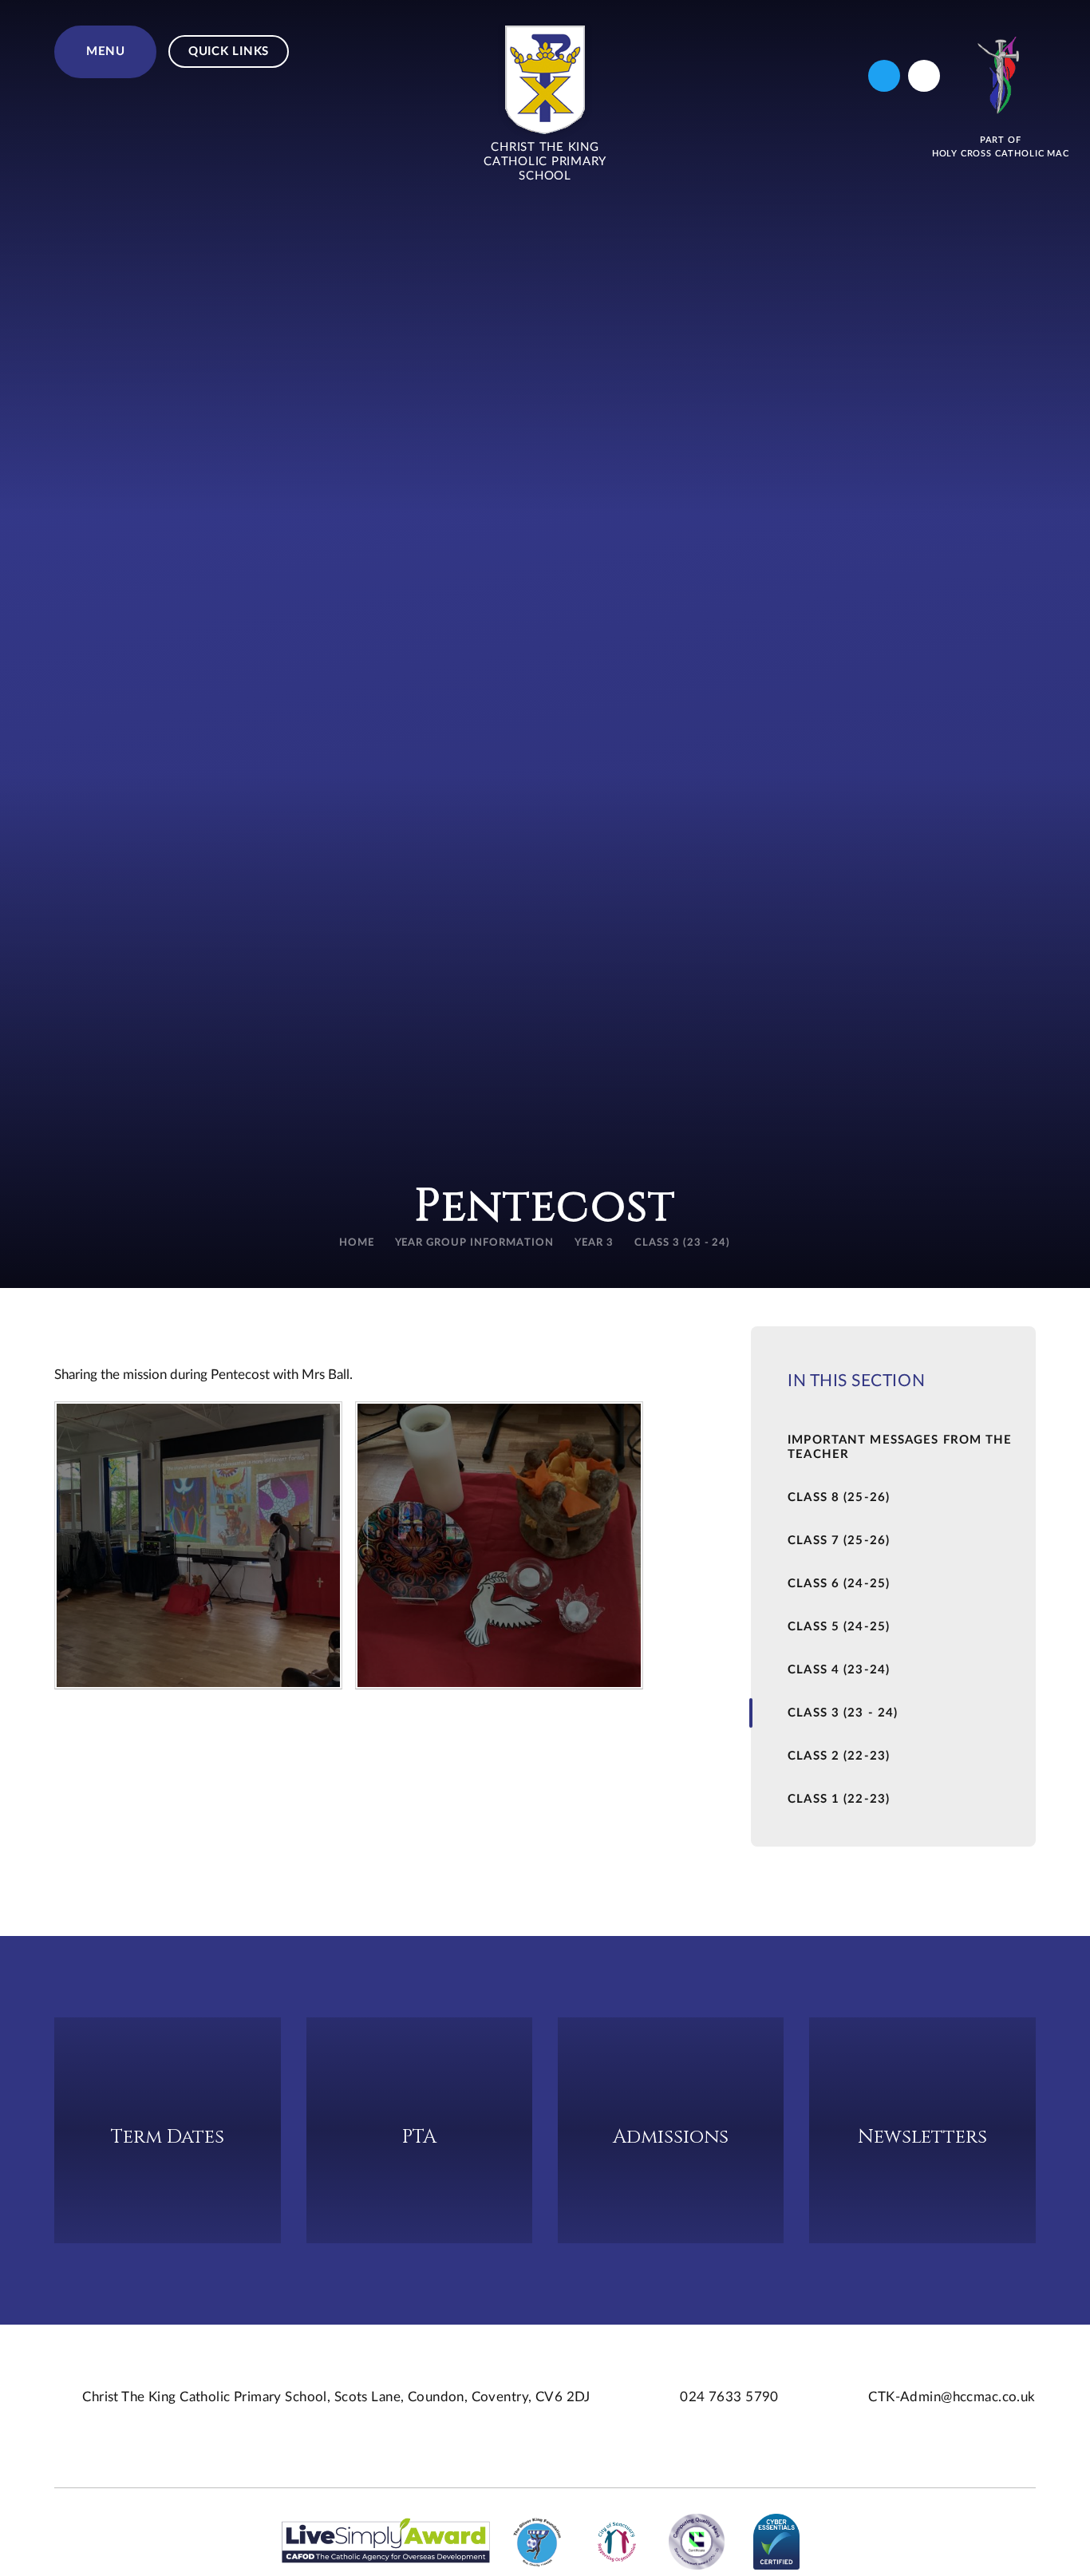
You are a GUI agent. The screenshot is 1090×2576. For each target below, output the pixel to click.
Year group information (474, 1243)
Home (357, 1243)
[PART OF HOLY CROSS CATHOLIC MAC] (1001, 75)
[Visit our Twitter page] (884, 76)
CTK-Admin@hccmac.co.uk (952, 2397)
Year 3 (594, 1243)
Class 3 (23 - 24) (683, 1243)
